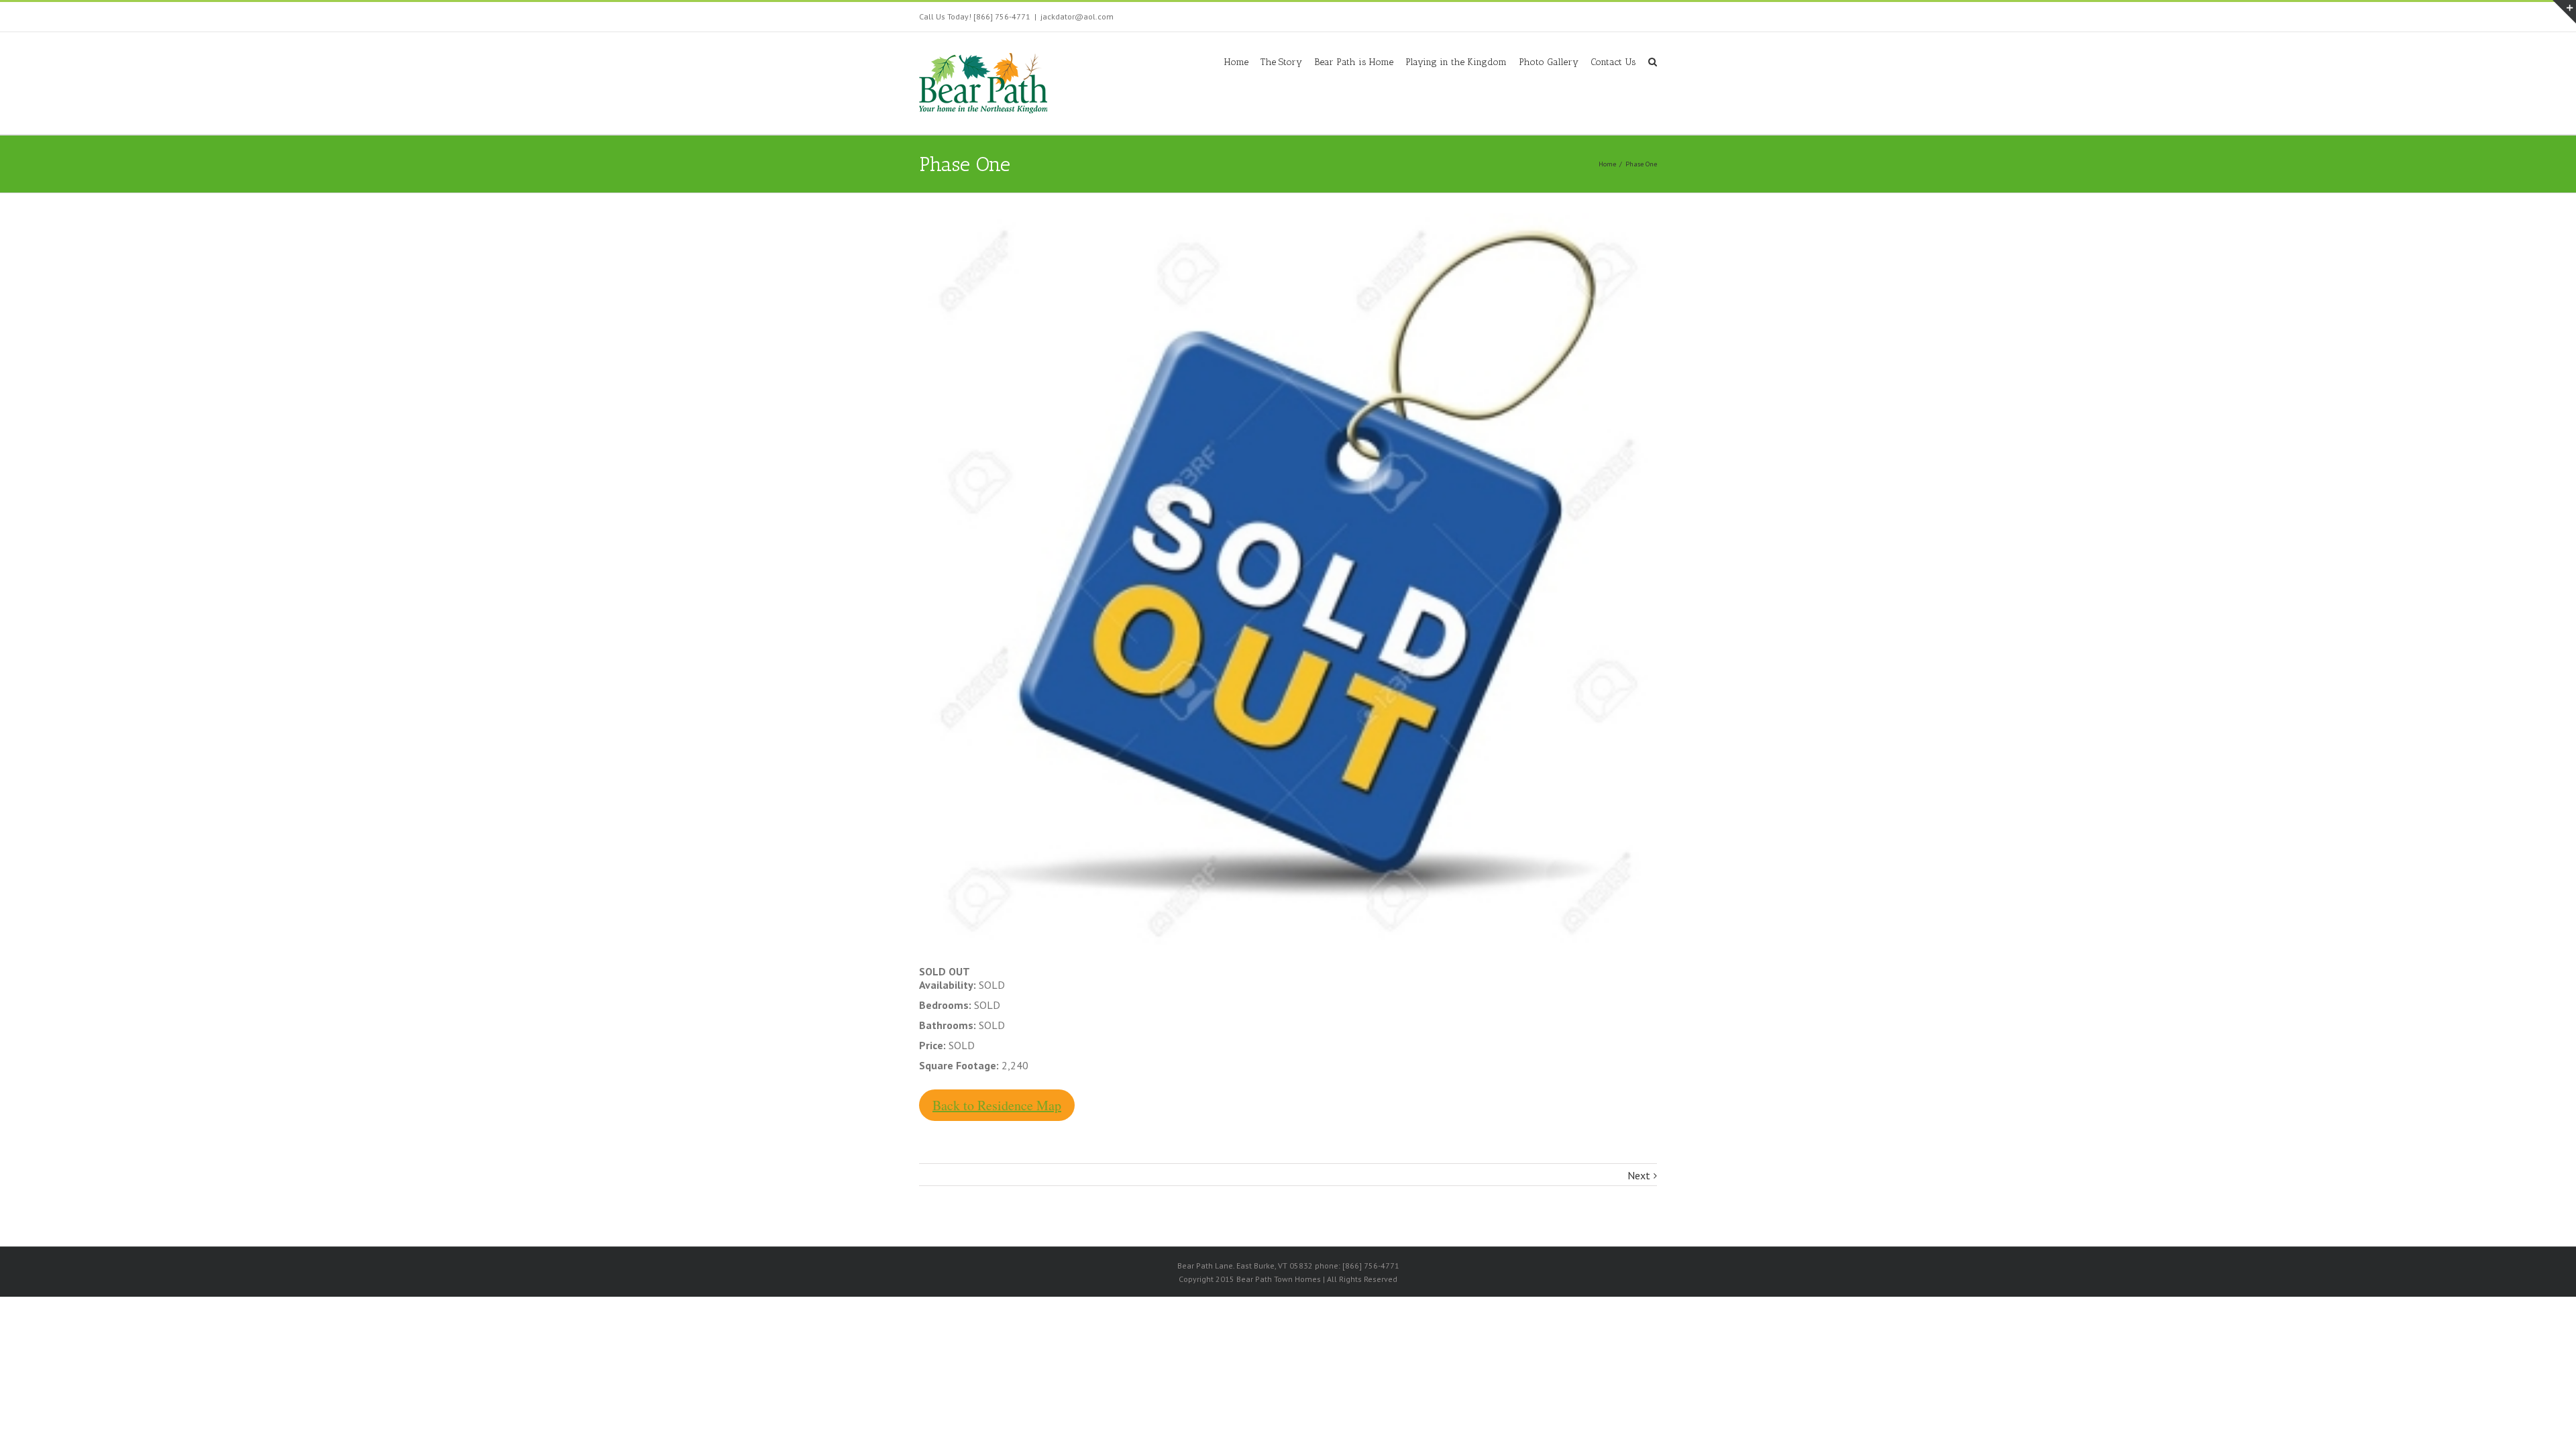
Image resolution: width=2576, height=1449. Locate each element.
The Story (1281, 62)
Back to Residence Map (997, 1105)
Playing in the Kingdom (1456, 62)
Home (1236, 62)
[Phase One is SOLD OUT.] (1288, 582)
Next (1639, 1175)
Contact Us (1613, 62)
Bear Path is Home (1354, 62)
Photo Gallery (1549, 62)
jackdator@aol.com (1077, 16)
